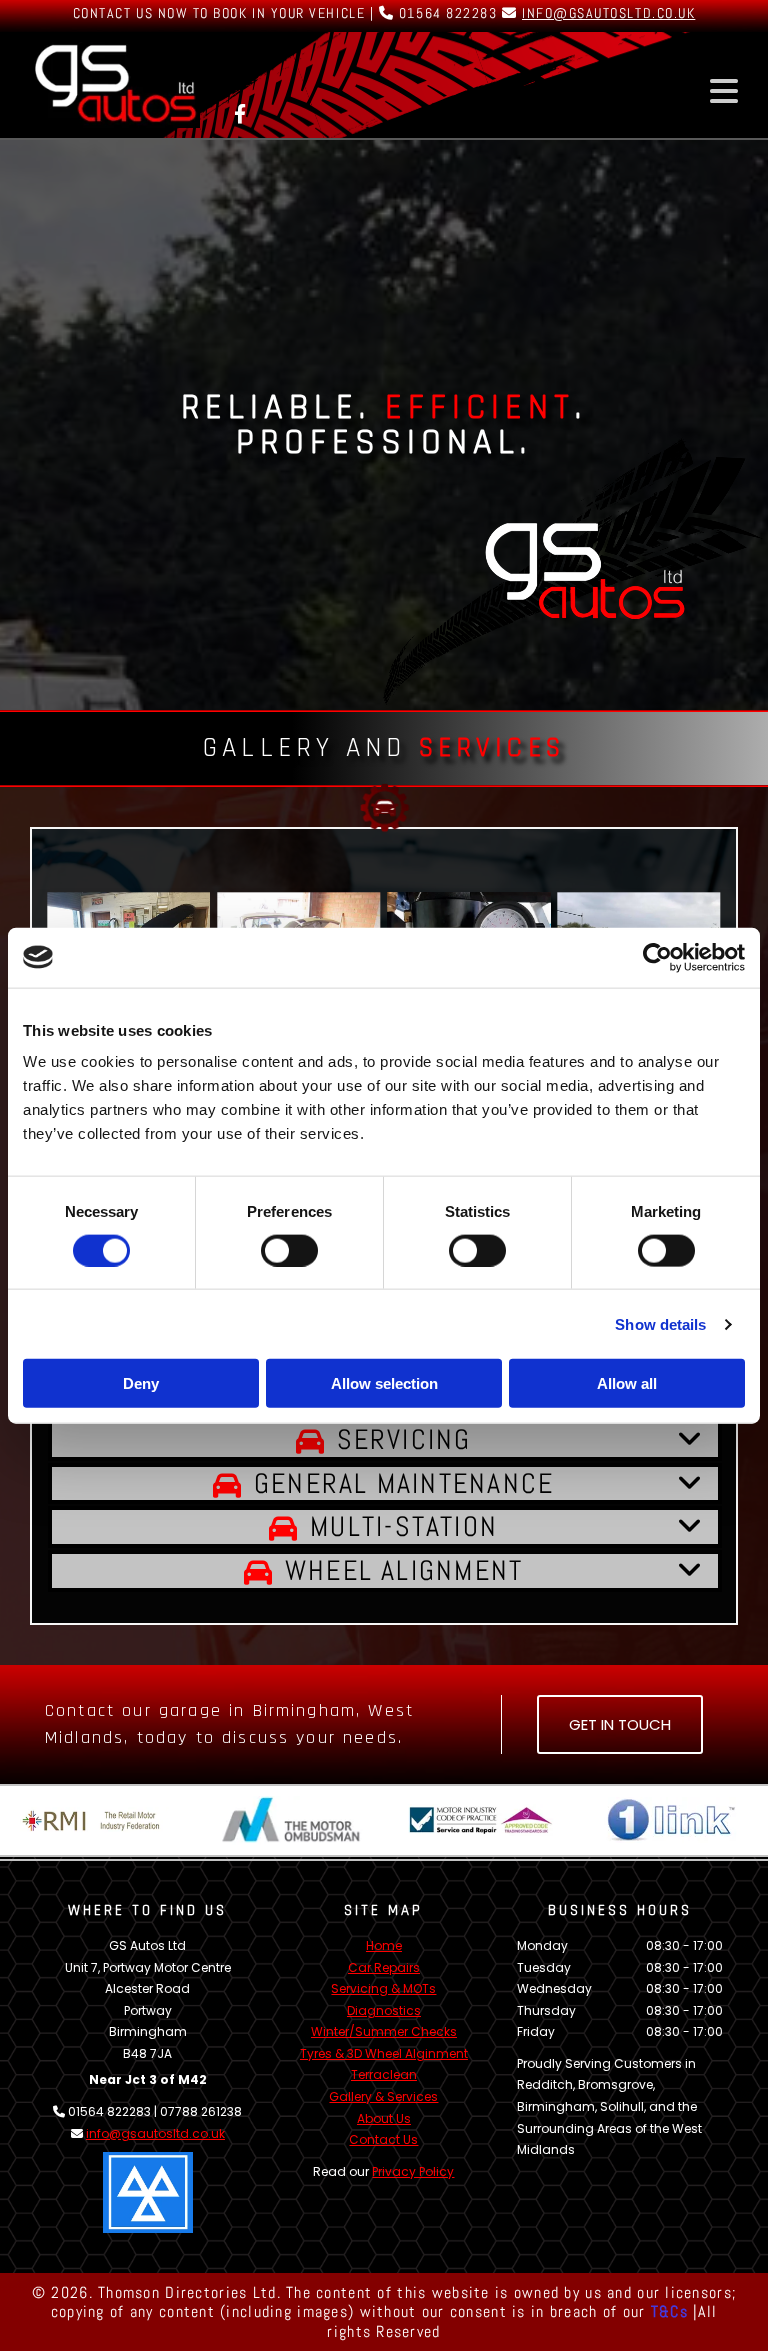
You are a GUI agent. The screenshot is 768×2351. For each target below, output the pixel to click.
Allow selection (384, 1383)
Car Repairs (384, 1967)
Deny (141, 1383)
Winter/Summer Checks (384, 2031)
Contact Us (383, 2139)
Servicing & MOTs (383, 1988)
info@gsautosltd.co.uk (155, 2133)
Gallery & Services (383, 2096)
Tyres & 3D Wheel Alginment (384, 2053)
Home (384, 1945)
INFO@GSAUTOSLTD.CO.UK (608, 13)
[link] (310, 1442)
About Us (384, 2118)
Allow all (627, 1383)
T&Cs (669, 2311)
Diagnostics (384, 2010)
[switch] (289, 1250)
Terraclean (384, 2074)
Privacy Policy (413, 2171)
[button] (622, 91)
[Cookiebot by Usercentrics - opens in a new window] (657, 957)
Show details (660, 1323)
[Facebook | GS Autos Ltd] (240, 113)
